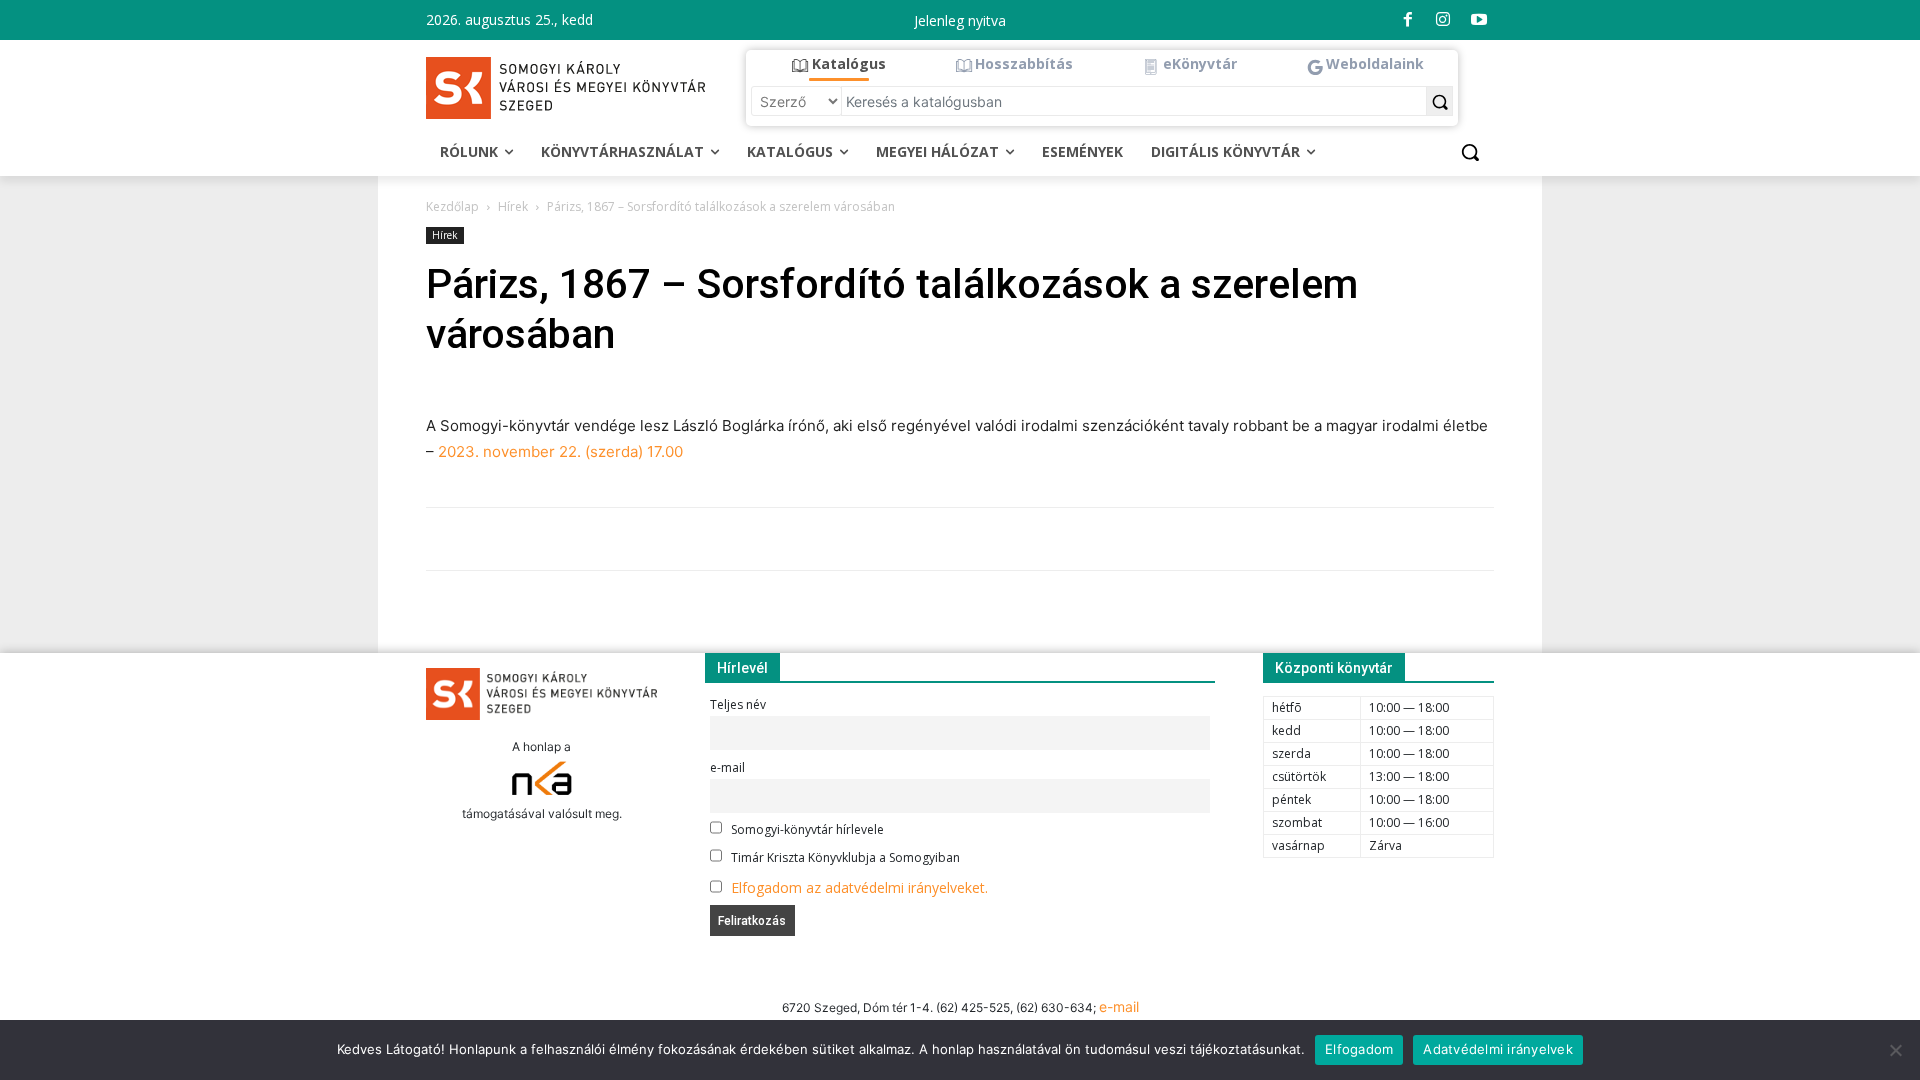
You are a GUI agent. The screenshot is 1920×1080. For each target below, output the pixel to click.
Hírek (513, 206)
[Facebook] (1408, 20)
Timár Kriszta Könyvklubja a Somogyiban (844, 857)
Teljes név (738, 704)
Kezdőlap (452, 206)
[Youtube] (1479, 20)
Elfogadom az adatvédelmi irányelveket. (859, 887)
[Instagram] (1443, 20)
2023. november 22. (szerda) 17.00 (560, 451)
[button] (839, 64)
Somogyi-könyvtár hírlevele (806, 829)
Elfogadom (1359, 1049)
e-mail (727, 767)
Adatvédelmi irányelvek (1498, 1049)
